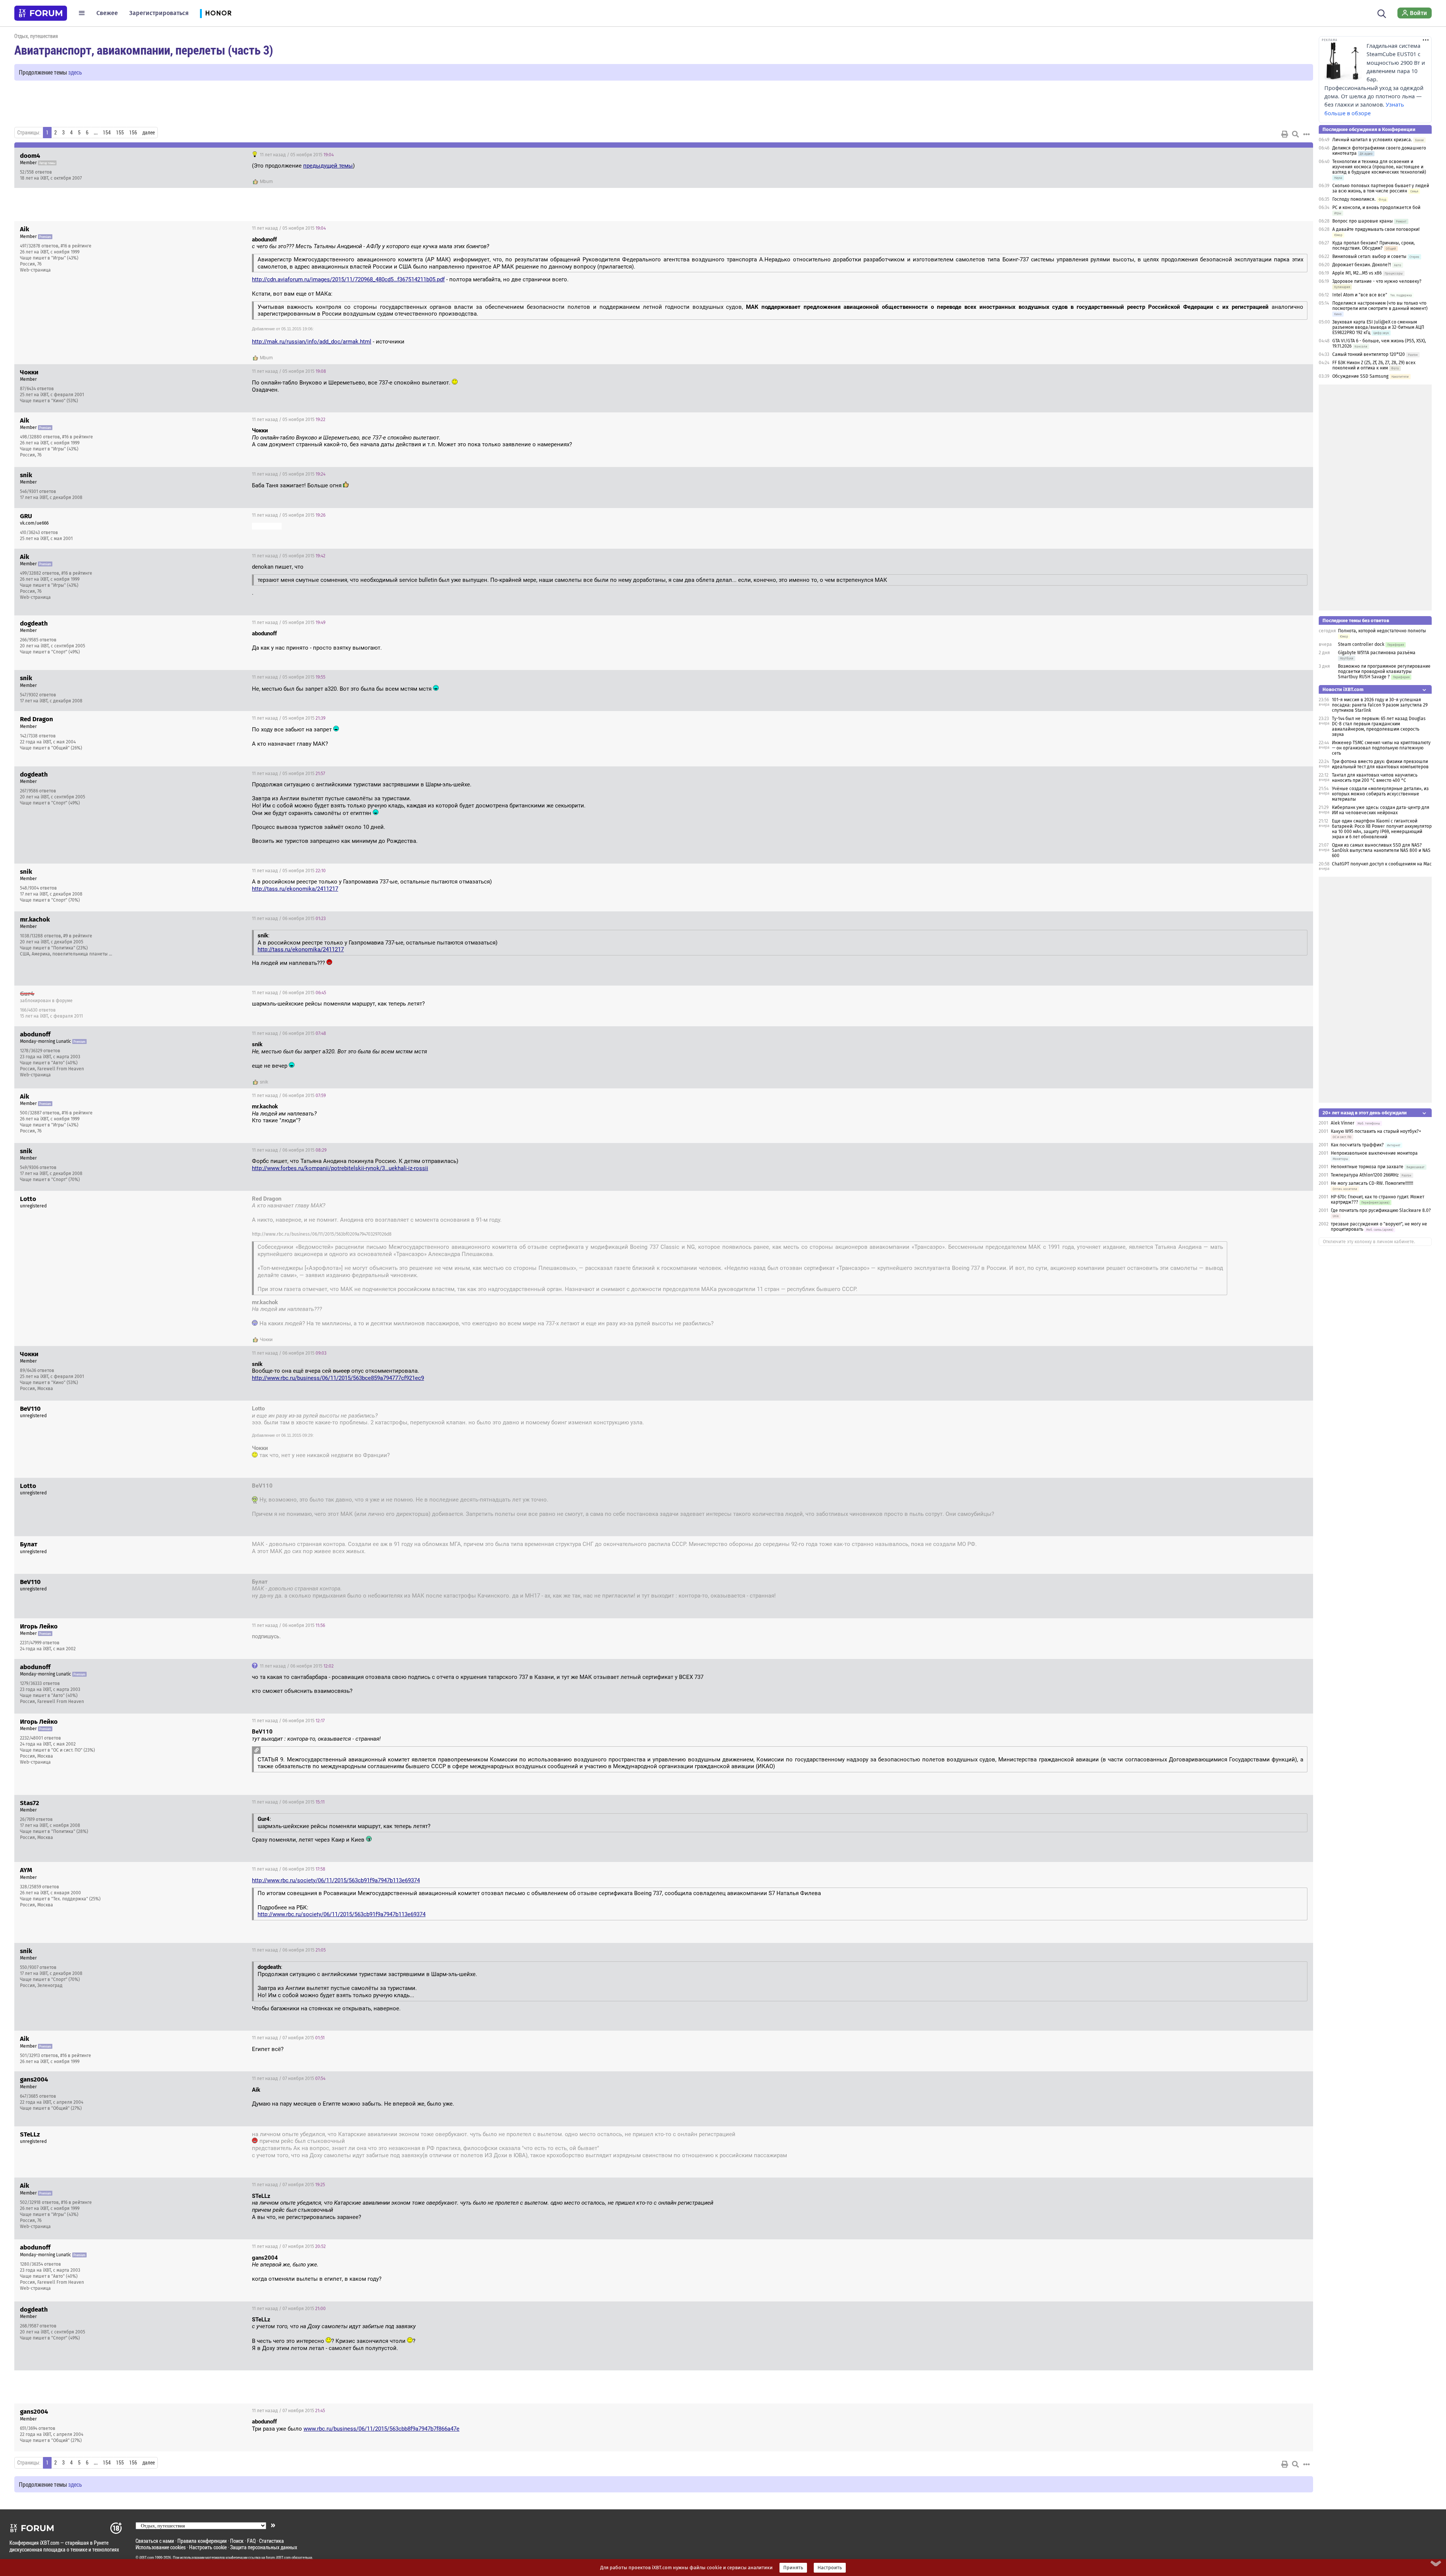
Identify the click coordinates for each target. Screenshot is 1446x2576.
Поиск (237, 2541)
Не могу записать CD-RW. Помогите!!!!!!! (1372, 1183)
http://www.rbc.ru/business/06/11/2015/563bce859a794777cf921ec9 (338, 1378)
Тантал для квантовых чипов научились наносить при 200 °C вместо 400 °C (1375, 778)
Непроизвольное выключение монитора (1374, 1153)
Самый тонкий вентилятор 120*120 (1369, 354)
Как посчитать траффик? (1357, 1145)
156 (133, 133)
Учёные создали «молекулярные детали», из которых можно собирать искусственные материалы (1380, 794)
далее (149, 133)
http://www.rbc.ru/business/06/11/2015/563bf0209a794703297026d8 (322, 1234)
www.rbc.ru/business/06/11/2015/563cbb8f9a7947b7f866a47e (381, 2429)
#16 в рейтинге (76, 246)
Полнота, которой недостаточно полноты (1382, 631)
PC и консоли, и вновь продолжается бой (1376, 208)
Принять (793, 2568)
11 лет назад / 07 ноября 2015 (288, 2038)
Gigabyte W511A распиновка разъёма (1377, 653)
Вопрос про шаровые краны (1363, 221)
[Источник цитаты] (257, 1750)
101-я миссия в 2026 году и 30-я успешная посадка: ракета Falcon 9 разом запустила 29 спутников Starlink (1380, 705)
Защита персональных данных (264, 2547)
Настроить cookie (208, 2547)
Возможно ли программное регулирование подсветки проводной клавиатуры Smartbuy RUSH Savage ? (1384, 671)
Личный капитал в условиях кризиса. (1372, 140)
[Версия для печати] (1285, 134)
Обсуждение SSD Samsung (1360, 376)
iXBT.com (147, 2558)
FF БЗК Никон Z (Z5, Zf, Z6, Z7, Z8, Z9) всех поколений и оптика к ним (1374, 365)
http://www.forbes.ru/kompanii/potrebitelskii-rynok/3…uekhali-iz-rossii (340, 1168)
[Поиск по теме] (1295, 134)
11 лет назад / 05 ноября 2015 (296, 155)
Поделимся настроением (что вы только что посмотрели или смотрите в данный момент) (1380, 306)
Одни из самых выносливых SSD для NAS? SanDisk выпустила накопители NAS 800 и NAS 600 (1381, 850)
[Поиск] (1382, 13)
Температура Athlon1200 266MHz (1365, 1175)
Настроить (830, 2568)
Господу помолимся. (1354, 199)
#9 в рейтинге (78, 936)
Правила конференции (202, 2541)
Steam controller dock (1361, 644)
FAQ (251, 2541)
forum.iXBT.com (278, 2558)
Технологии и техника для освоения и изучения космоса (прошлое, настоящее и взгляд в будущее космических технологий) (1379, 167)
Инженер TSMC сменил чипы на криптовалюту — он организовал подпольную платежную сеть (1381, 748)
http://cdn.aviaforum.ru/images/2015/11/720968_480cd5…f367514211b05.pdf (348, 279)
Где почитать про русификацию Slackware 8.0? (1381, 1210)
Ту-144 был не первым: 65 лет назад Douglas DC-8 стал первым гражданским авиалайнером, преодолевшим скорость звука (1379, 726)
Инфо (1301, 155)
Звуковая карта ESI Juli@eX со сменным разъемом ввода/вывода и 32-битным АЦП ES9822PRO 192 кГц (1378, 327)
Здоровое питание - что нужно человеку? (1377, 281)
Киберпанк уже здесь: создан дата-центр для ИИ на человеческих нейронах (1381, 810)
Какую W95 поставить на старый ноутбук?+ (1376, 1131)
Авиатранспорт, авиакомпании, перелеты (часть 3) (144, 50)
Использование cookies (161, 2547)
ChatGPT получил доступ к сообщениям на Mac (1382, 864)
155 (120, 133)
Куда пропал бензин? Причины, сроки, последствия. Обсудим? (1374, 246)
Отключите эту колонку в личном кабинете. (1369, 1242)
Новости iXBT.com (1343, 689)
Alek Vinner (1343, 1123)
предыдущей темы (328, 166)
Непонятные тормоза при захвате (1367, 1167)
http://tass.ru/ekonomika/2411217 (295, 889)
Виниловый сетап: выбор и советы (1369, 256)
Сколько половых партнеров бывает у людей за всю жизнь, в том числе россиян (1381, 188)
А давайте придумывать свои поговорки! (1376, 229)
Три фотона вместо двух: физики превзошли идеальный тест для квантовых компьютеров (1380, 764)
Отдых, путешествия (36, 36)
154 (107, 133)
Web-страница (35, 270)
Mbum (266, 182)
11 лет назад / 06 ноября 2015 (289, 919)
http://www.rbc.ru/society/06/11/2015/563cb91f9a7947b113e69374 (336, 1880)
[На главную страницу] (41, 13)
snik (264, 1082)
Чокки (266, 1340)
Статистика (272, 2541)
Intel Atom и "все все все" (1360, 295)
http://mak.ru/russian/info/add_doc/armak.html (312, 342)
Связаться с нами (155, 2541)
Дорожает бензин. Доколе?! (1362, 265)
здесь (75, 72)
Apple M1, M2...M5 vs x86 (1357, 273)
